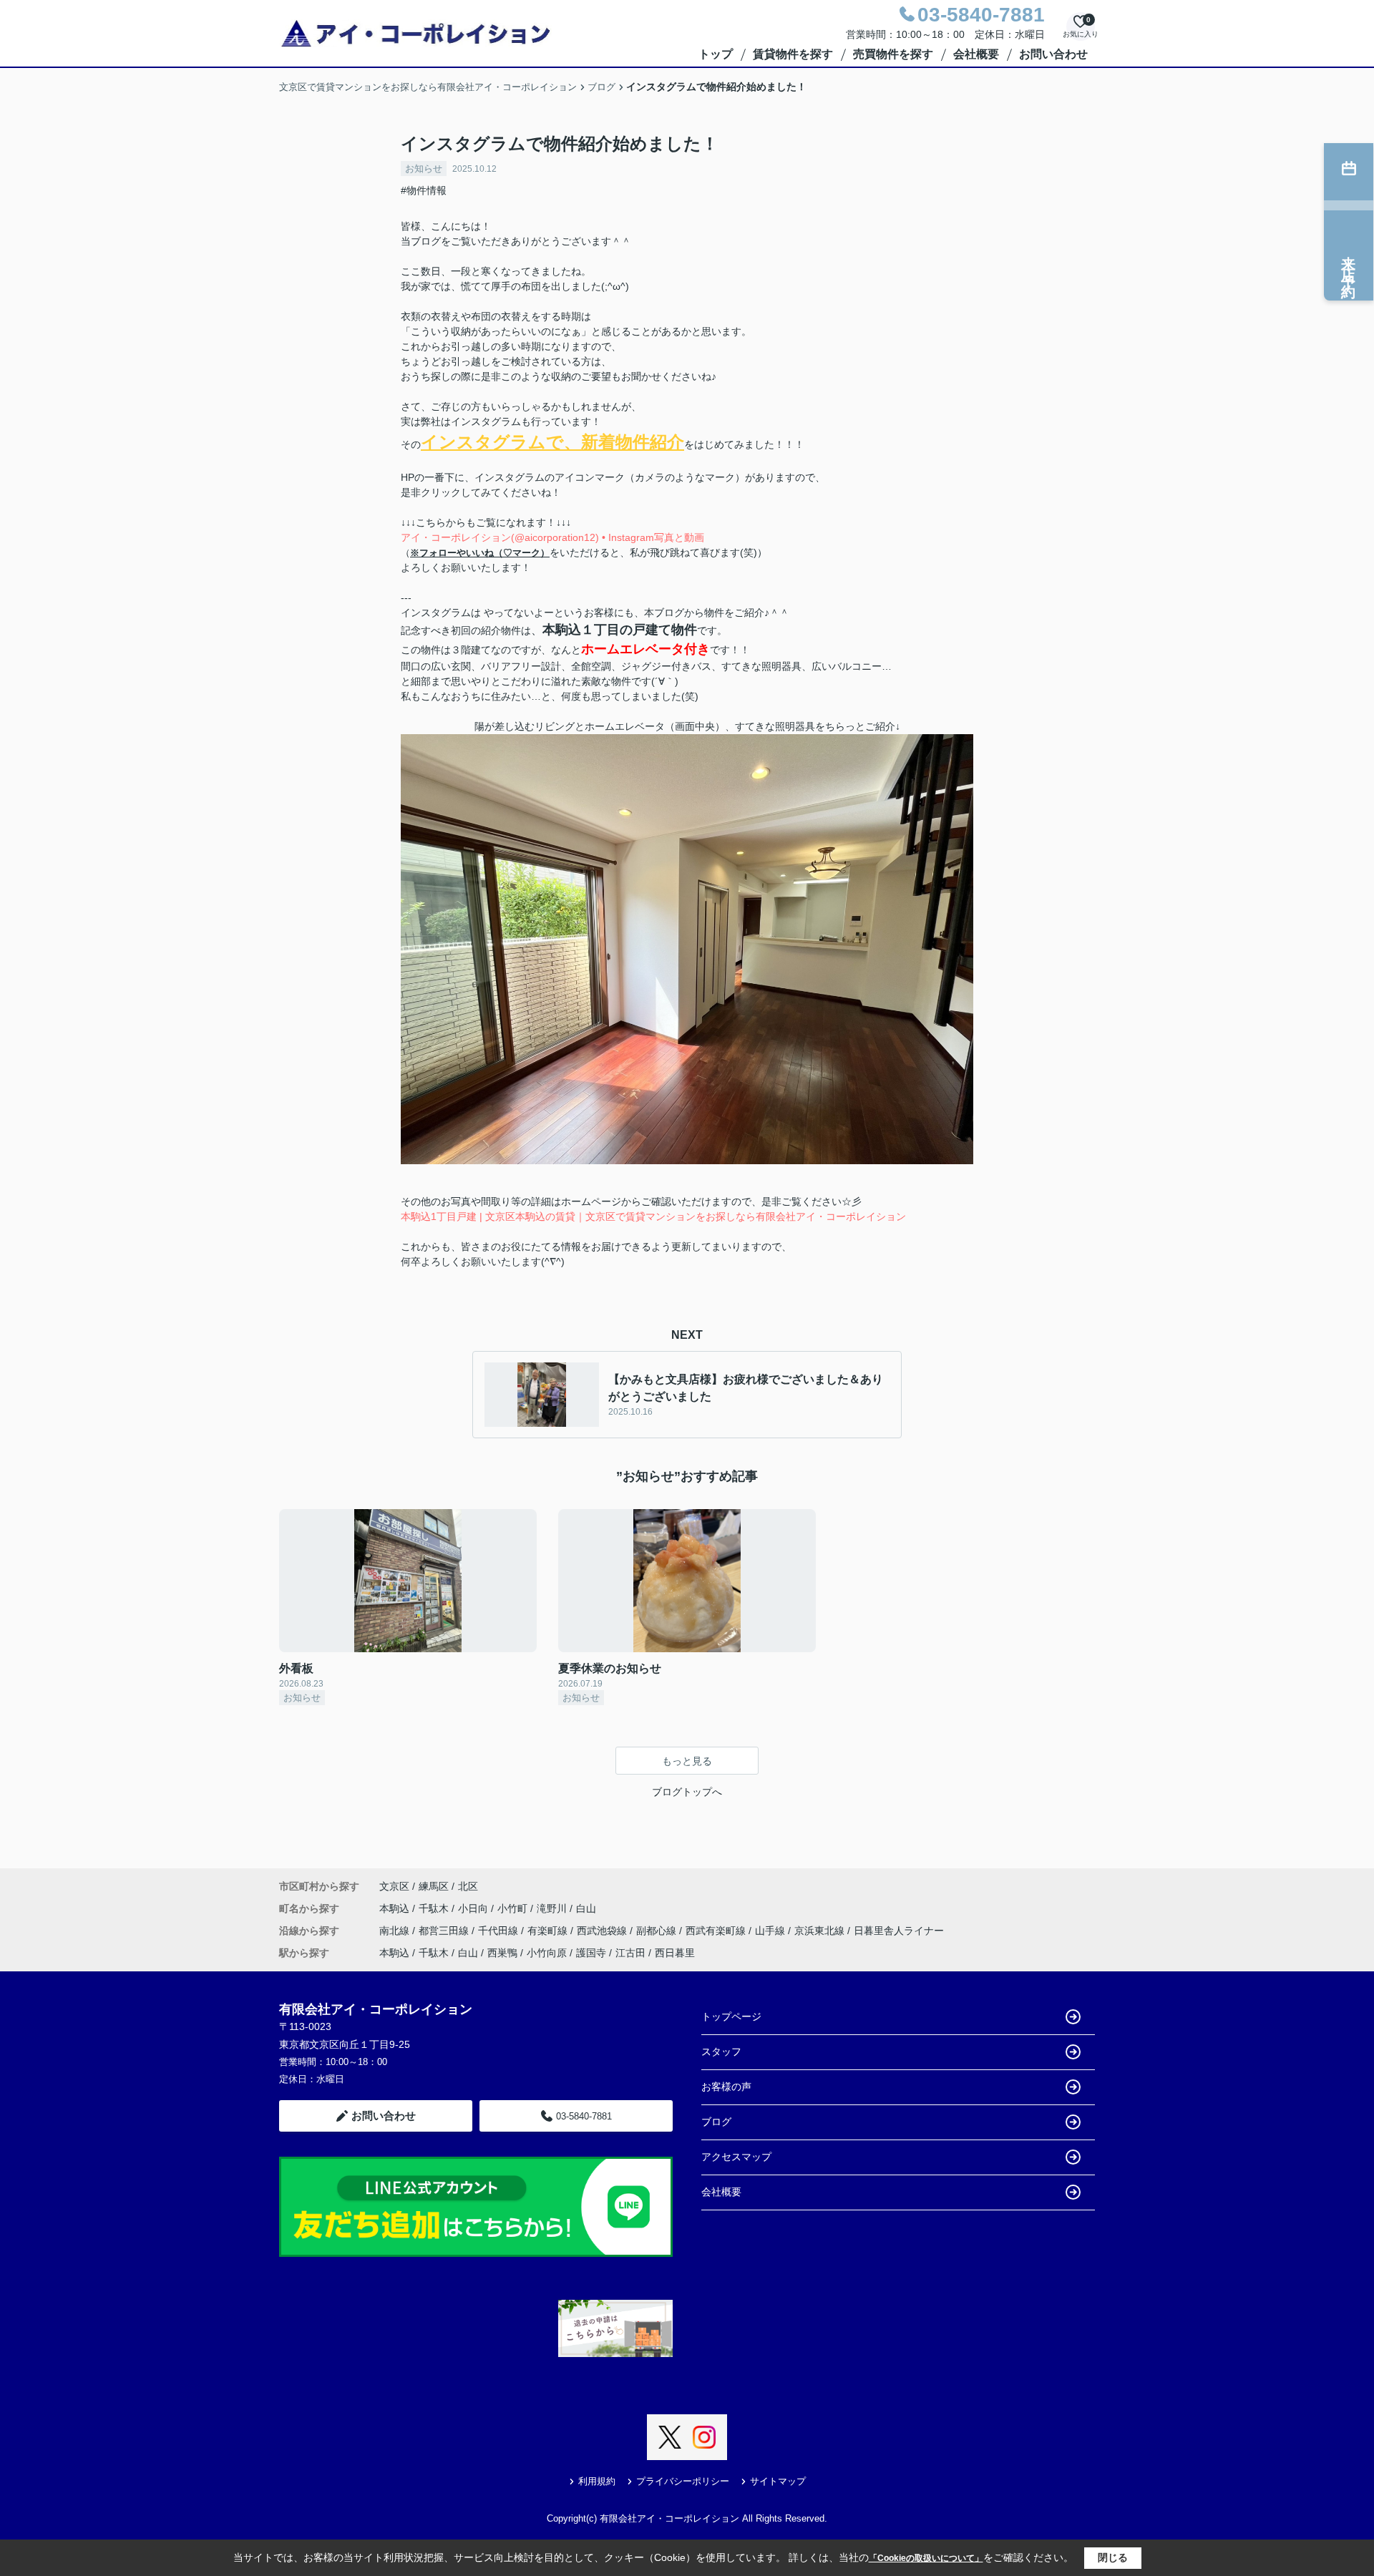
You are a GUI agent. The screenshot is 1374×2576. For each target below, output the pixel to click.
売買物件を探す (893, 54)
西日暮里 (675, 1953)
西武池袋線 (603, 1931)
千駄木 (435, 1908)
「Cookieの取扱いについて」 (926, 2558)
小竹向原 (547, 1953)
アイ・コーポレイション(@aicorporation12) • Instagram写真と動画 (552, 537)
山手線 (771, 1931)
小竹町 (514, 1908)
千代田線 (500, 1931)
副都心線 (658, 1931)
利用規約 (597, 2481)
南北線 (396, 1931)
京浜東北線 (821, 1931)
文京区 (394, 1886)
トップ (716, 54)
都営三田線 (445, 1931)
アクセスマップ (736, 2157)
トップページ (731, 2016)
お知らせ (424, 169)
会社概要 (976, 54)
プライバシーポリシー (683, 2481)
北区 (468, 1886)
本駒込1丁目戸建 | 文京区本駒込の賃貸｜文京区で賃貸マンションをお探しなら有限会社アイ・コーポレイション (653, 1216)
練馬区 (434, 1886)
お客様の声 (726, 2087)
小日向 (474, 1908)
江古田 (630, 1953)
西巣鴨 (502, 1953)
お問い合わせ (1053, 54)
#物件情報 (424, 190)
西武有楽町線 (717, 1931)
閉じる (1113, 2557)
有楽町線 (549, 1931)
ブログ (716, 2122)
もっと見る (687, 1761)
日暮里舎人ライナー (899, 1931)
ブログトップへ (687, 1792)
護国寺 (591, 1953)
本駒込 (396, 1908)
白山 (586, 1908)
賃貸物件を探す (793, 54)
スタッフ (721, 2051)
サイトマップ (778, 2481)
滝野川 (553, 1908)
